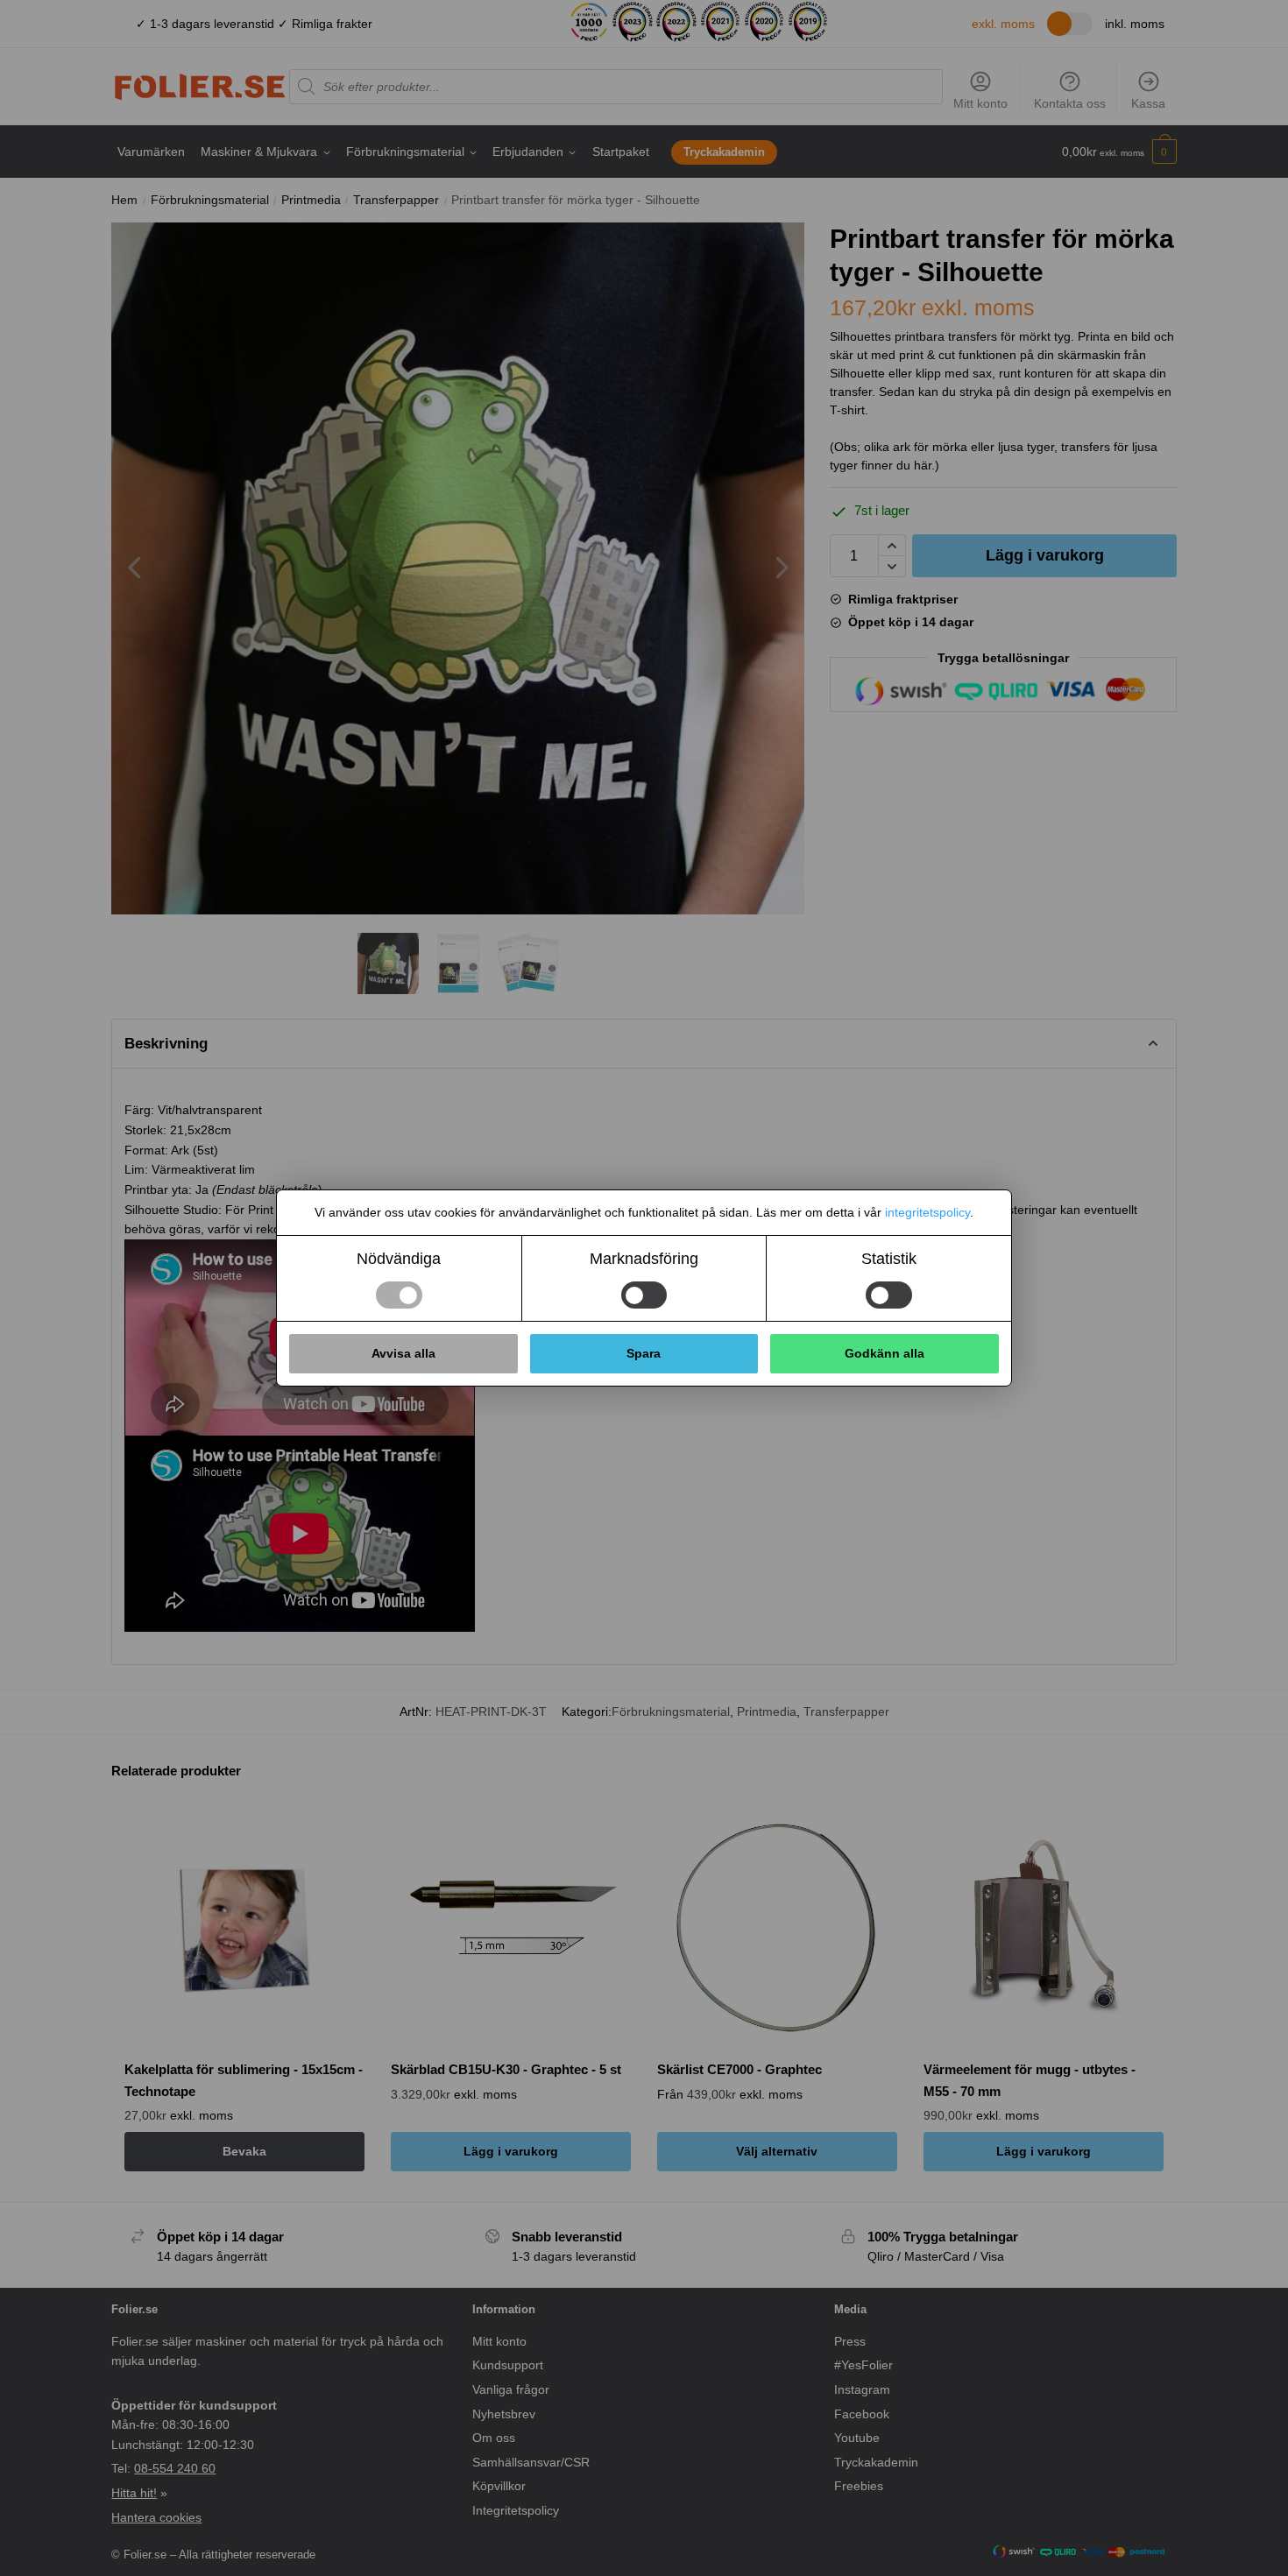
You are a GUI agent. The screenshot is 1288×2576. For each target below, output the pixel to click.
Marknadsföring (644, 1259)
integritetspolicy (927, 1212)
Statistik (889, 1259)
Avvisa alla (403, 1353)
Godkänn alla (885, 1353)
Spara (644, 1353)
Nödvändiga (399, 1259)
